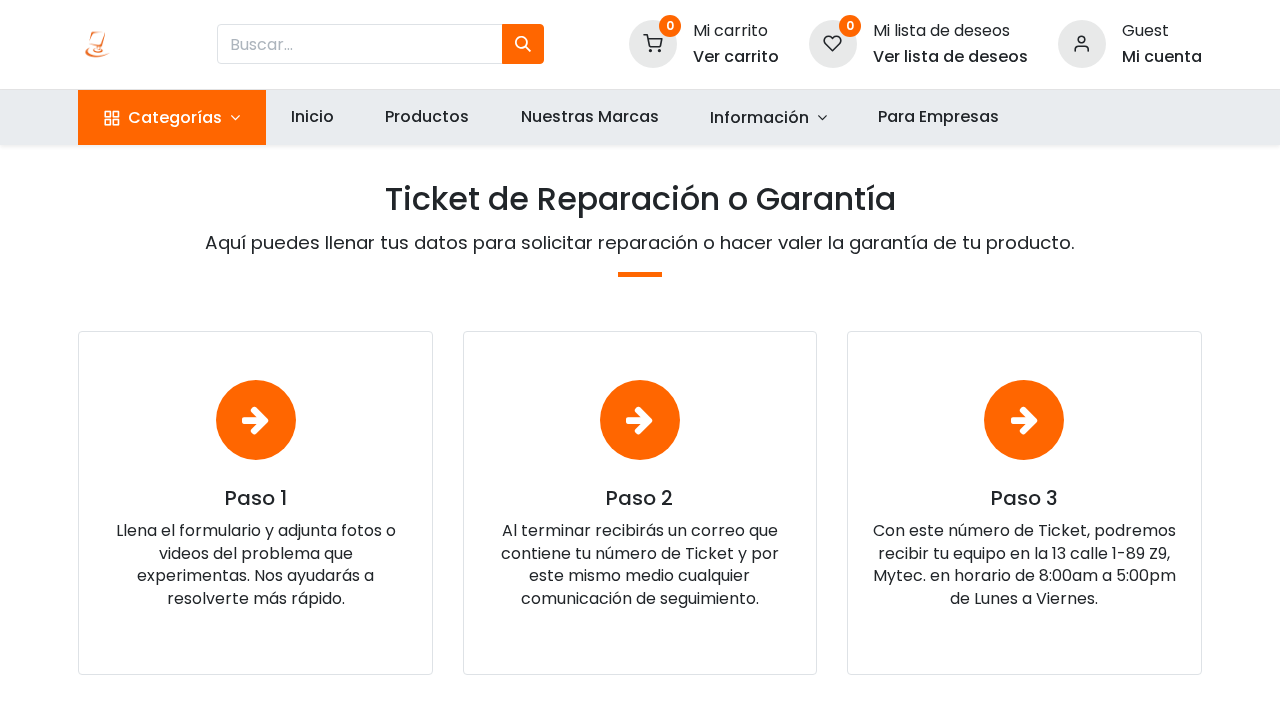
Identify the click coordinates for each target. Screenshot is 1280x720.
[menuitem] (313, 117)
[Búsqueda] (523, 44)
